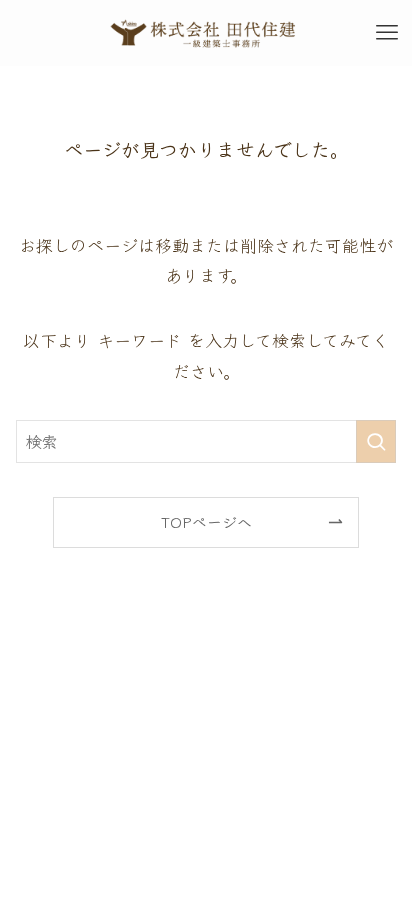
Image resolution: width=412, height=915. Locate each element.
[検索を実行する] (376, 441)
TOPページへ (206, 521)
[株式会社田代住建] (206, 33)
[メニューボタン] (387, 33)
